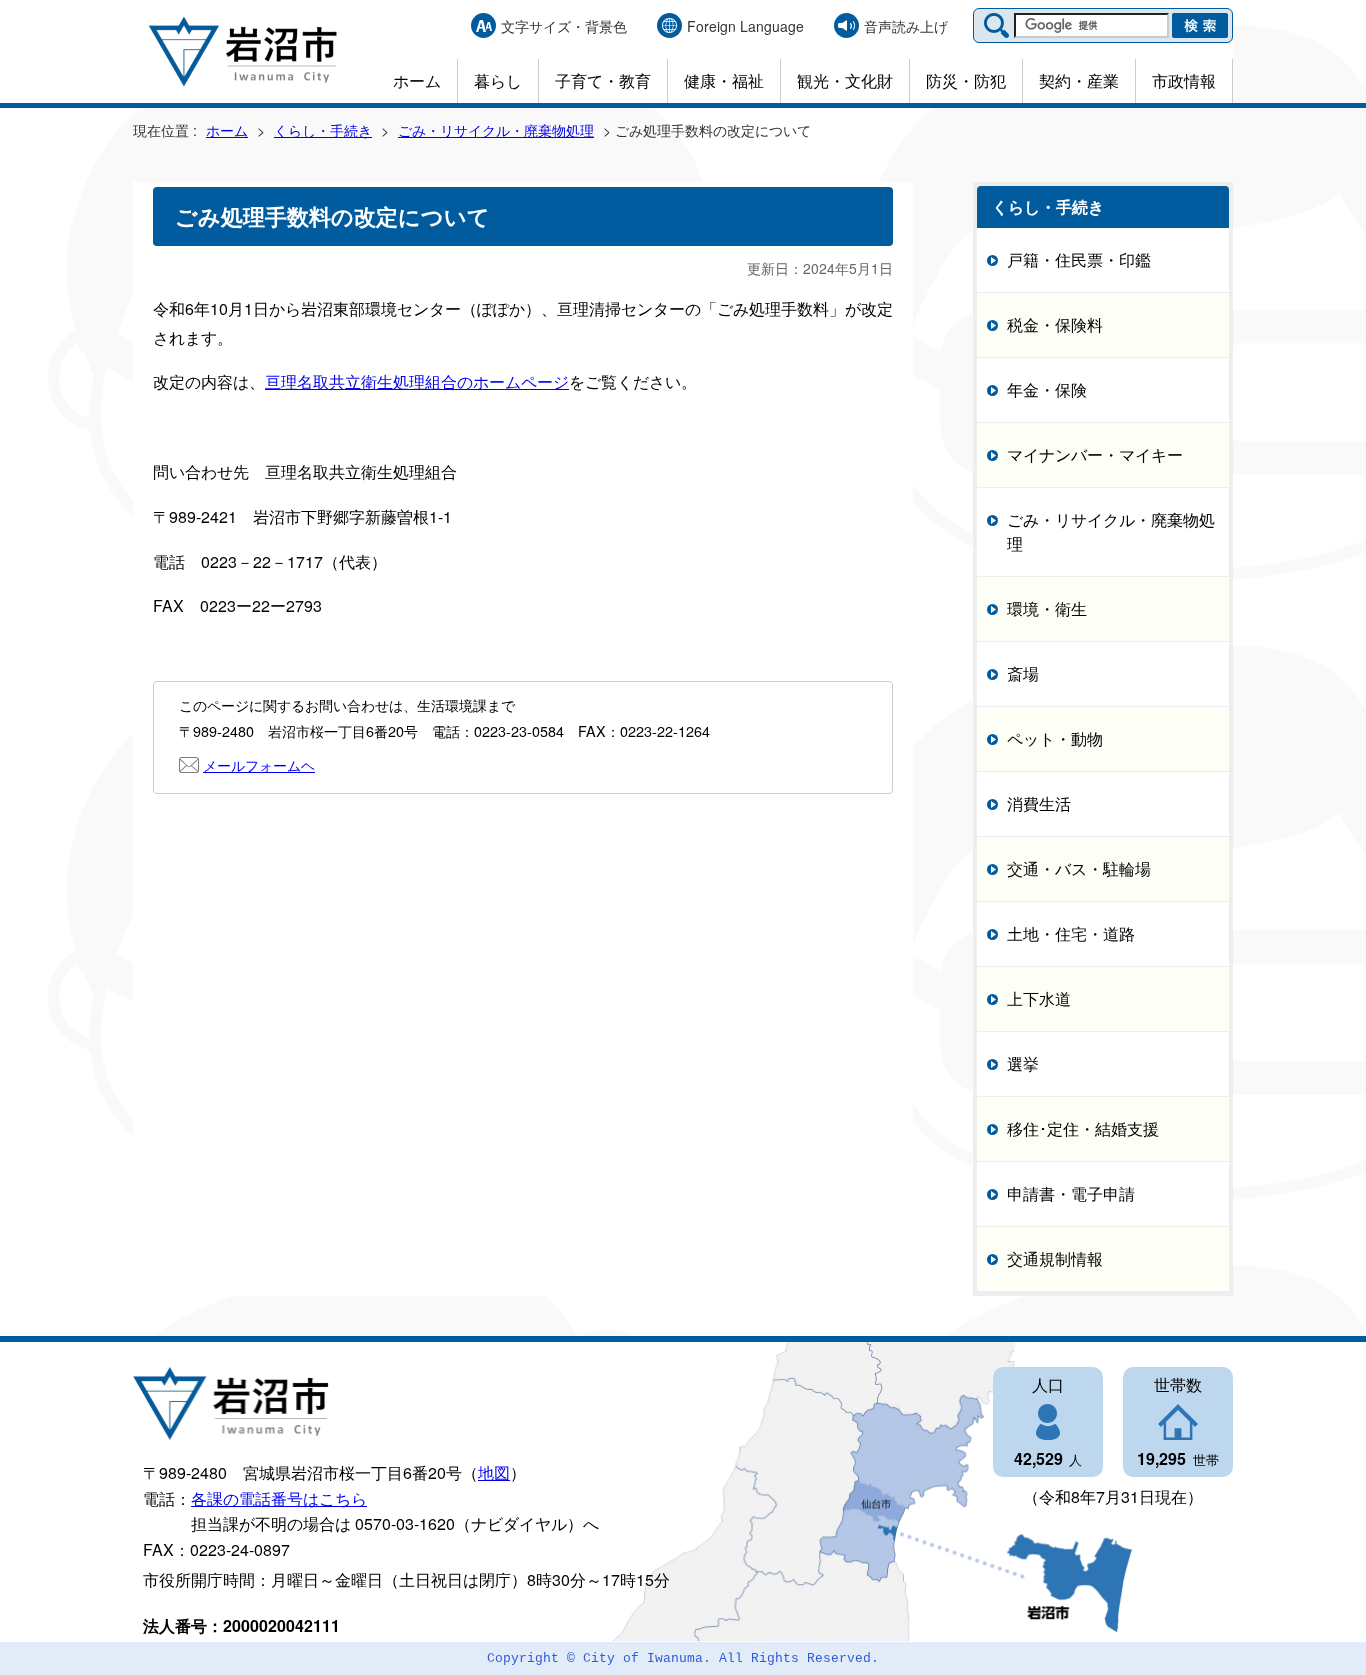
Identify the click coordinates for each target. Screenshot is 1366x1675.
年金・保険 (1047, 389)
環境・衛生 (1047, 608)
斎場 (1023, 673)
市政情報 (1184, 80)
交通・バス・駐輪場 (1079, 868)
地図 (494, 1472)
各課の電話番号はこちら (279, 1498)
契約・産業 (1079, 80)
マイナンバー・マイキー (1095, 454)
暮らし (498, 80)
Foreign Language (745, 26)
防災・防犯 (966, 80)
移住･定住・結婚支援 (1083, 1128)
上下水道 (1039, 998)
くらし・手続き (323, 130)
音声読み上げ (906, 26)
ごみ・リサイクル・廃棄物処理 (496, 130)
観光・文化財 (845, 80)
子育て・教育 (603, 80)
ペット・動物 (1055, 738)
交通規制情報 (1055, 1258)
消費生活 (1039, 803)
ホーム (417, 80)
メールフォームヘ (259, 764)
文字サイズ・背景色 (564, 26)
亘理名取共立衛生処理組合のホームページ (417, 381)
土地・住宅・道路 (1071, 933)
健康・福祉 (724, 80)
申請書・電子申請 (1071, 1193)
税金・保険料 (1055, 324)
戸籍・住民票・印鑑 (1079, 259)
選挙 (1023, 1063)
